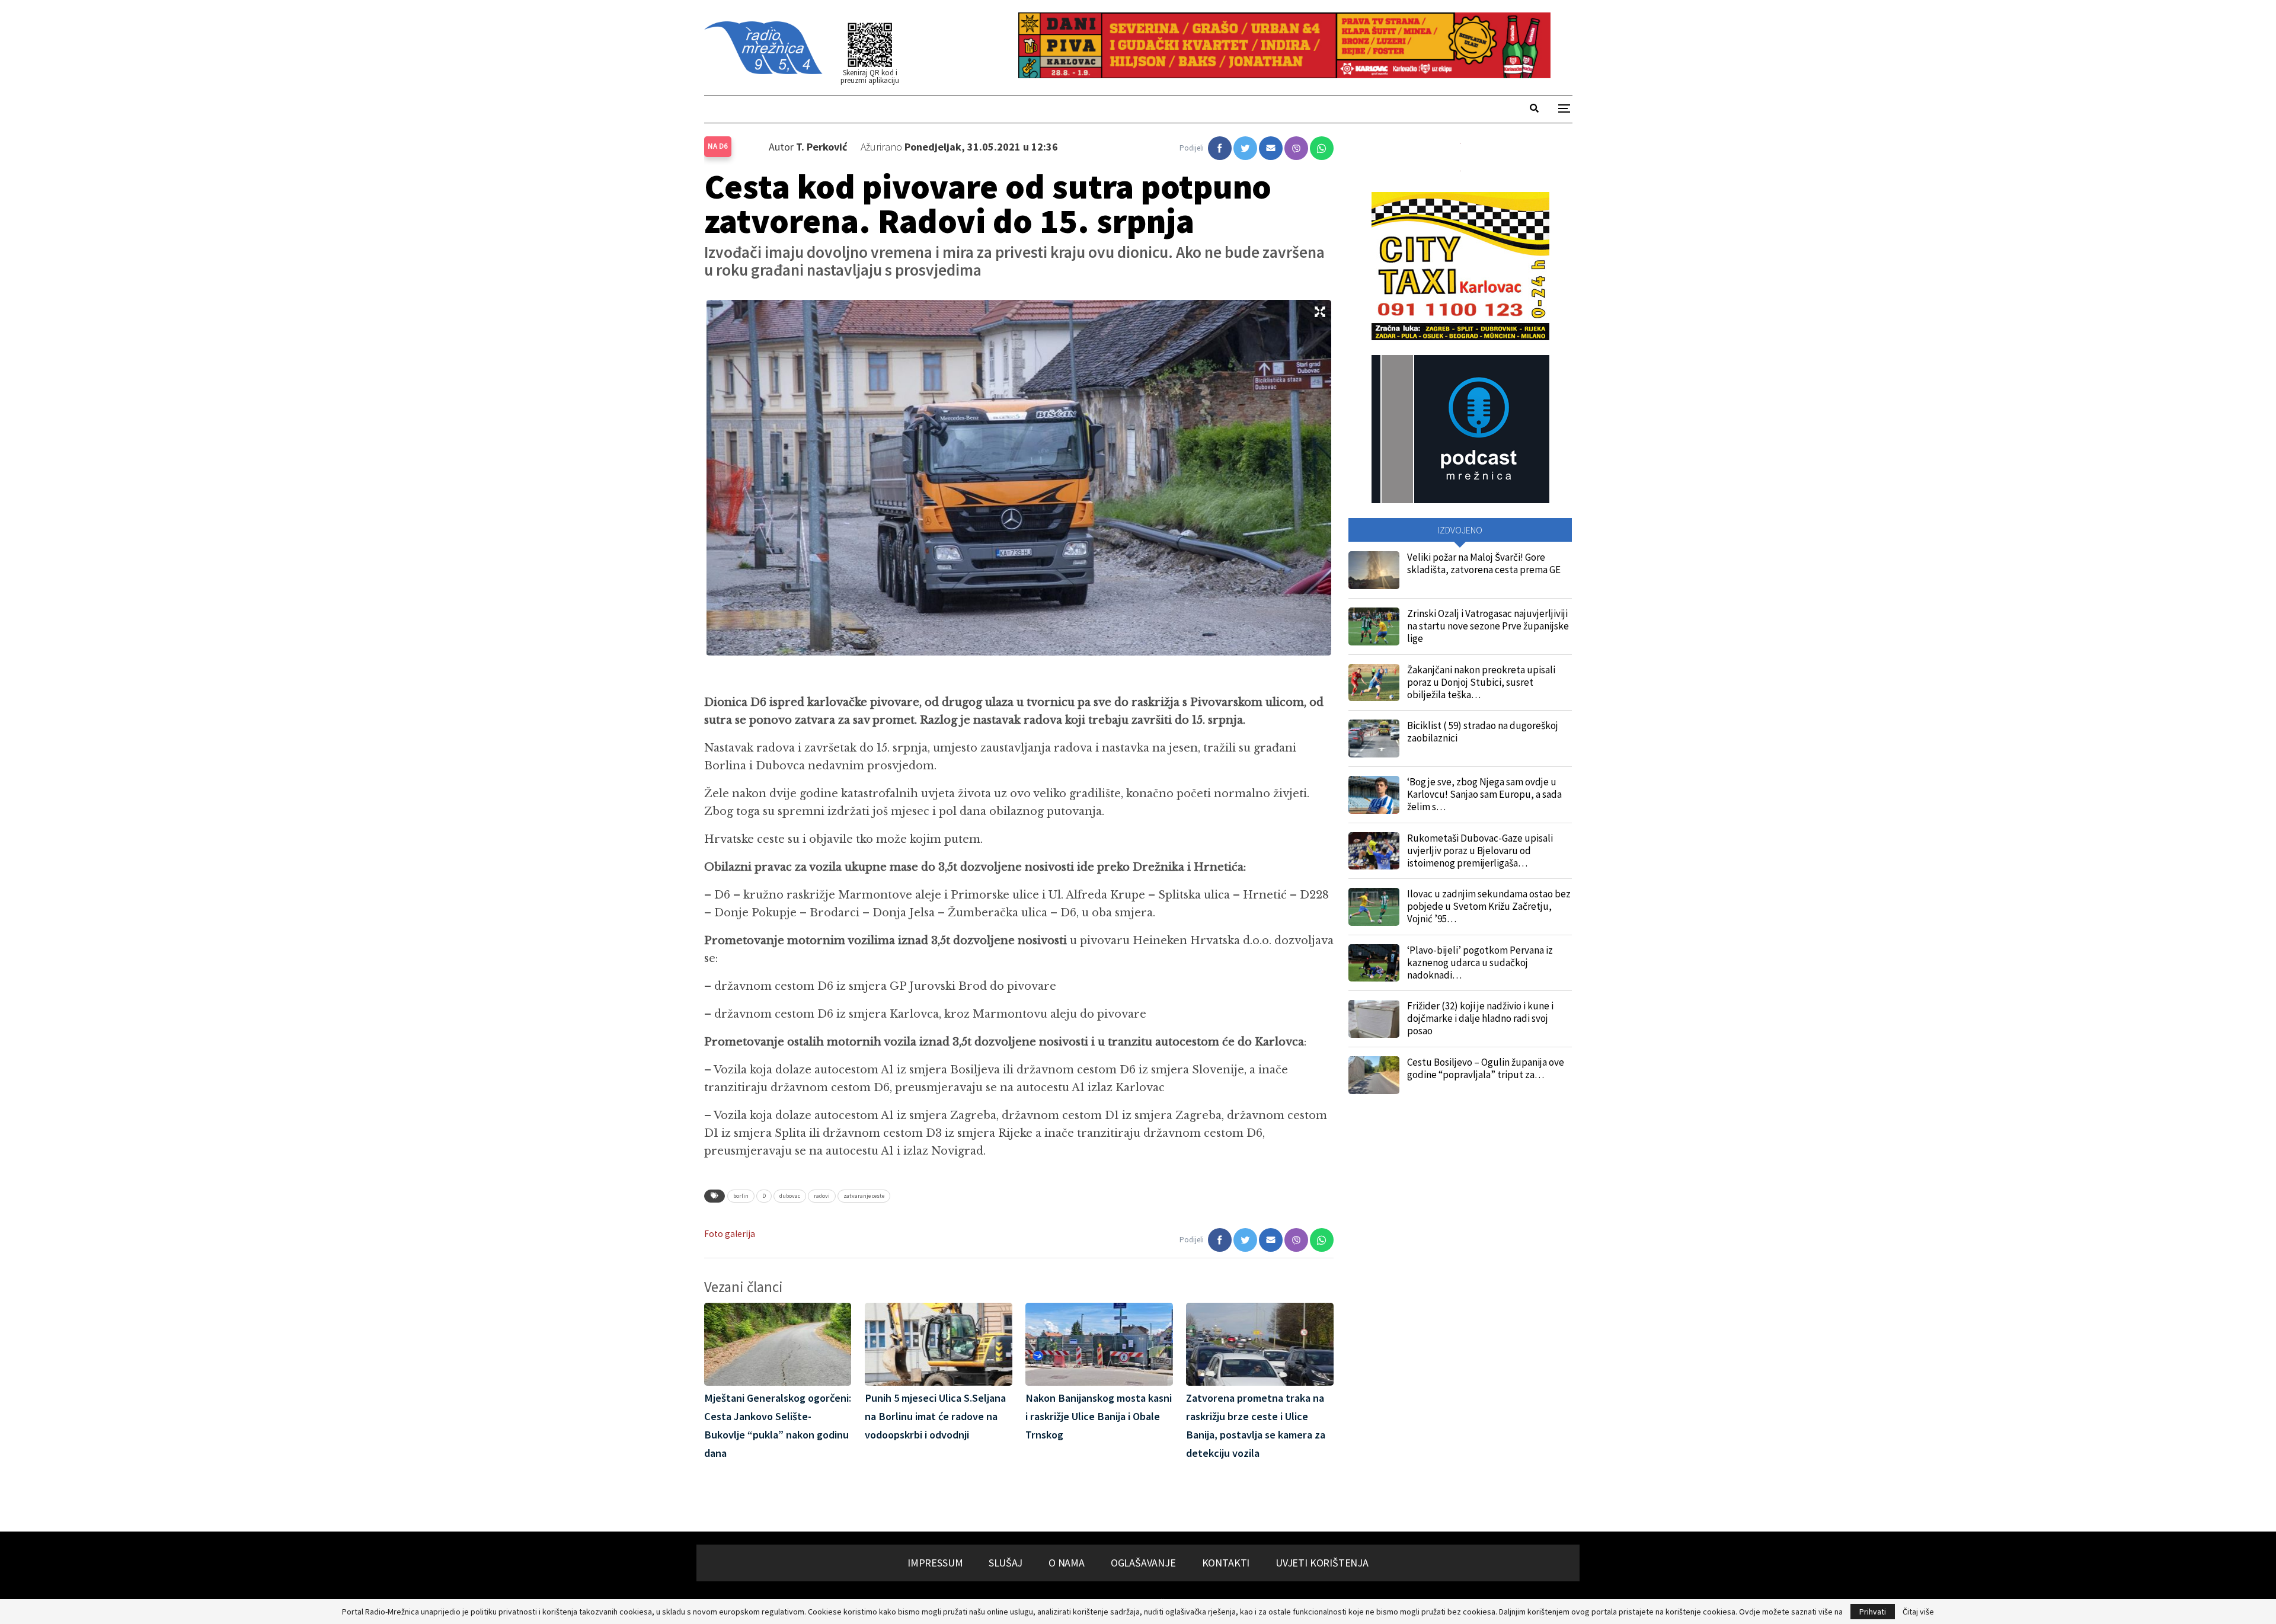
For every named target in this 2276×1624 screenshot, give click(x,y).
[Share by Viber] (1296, 148)
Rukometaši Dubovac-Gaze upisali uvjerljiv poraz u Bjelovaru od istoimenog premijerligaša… (1480, 851)
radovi (822, 1196)
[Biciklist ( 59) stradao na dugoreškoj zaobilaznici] (1374, 739)
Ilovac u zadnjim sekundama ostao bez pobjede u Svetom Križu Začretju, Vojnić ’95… (1489, 906)
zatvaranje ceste (864, 1196)
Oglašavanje (1143, 1563)
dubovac (790, 1196)
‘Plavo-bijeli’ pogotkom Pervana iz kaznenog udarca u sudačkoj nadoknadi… (1480, 963)
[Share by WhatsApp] (1322, 148)
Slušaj (1006, 1563)
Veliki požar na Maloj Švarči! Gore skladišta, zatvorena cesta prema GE (1484, 563)
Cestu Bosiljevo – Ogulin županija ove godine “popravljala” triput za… (1486, 1068)
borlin (741, 1196)
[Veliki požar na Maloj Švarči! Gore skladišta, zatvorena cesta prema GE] (1374, 570)
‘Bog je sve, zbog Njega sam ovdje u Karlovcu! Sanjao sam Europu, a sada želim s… (1484, 794)
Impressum (935, 1563)
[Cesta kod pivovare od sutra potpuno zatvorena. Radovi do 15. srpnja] (1220, 148)
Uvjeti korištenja (1322, 1563)
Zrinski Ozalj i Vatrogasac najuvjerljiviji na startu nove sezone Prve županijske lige (1488, 626)
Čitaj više (1918, 1612)
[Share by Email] (1271, 148)
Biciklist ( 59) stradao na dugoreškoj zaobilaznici (1483, 732)
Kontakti (1226, 1563)
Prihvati (1873, 1612)
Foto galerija (730, 1234)
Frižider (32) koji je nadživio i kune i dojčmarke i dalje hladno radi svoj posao (1480, 1018)
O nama (1067, 1563)
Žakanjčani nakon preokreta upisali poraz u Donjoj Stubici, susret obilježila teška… (1481, 682)
